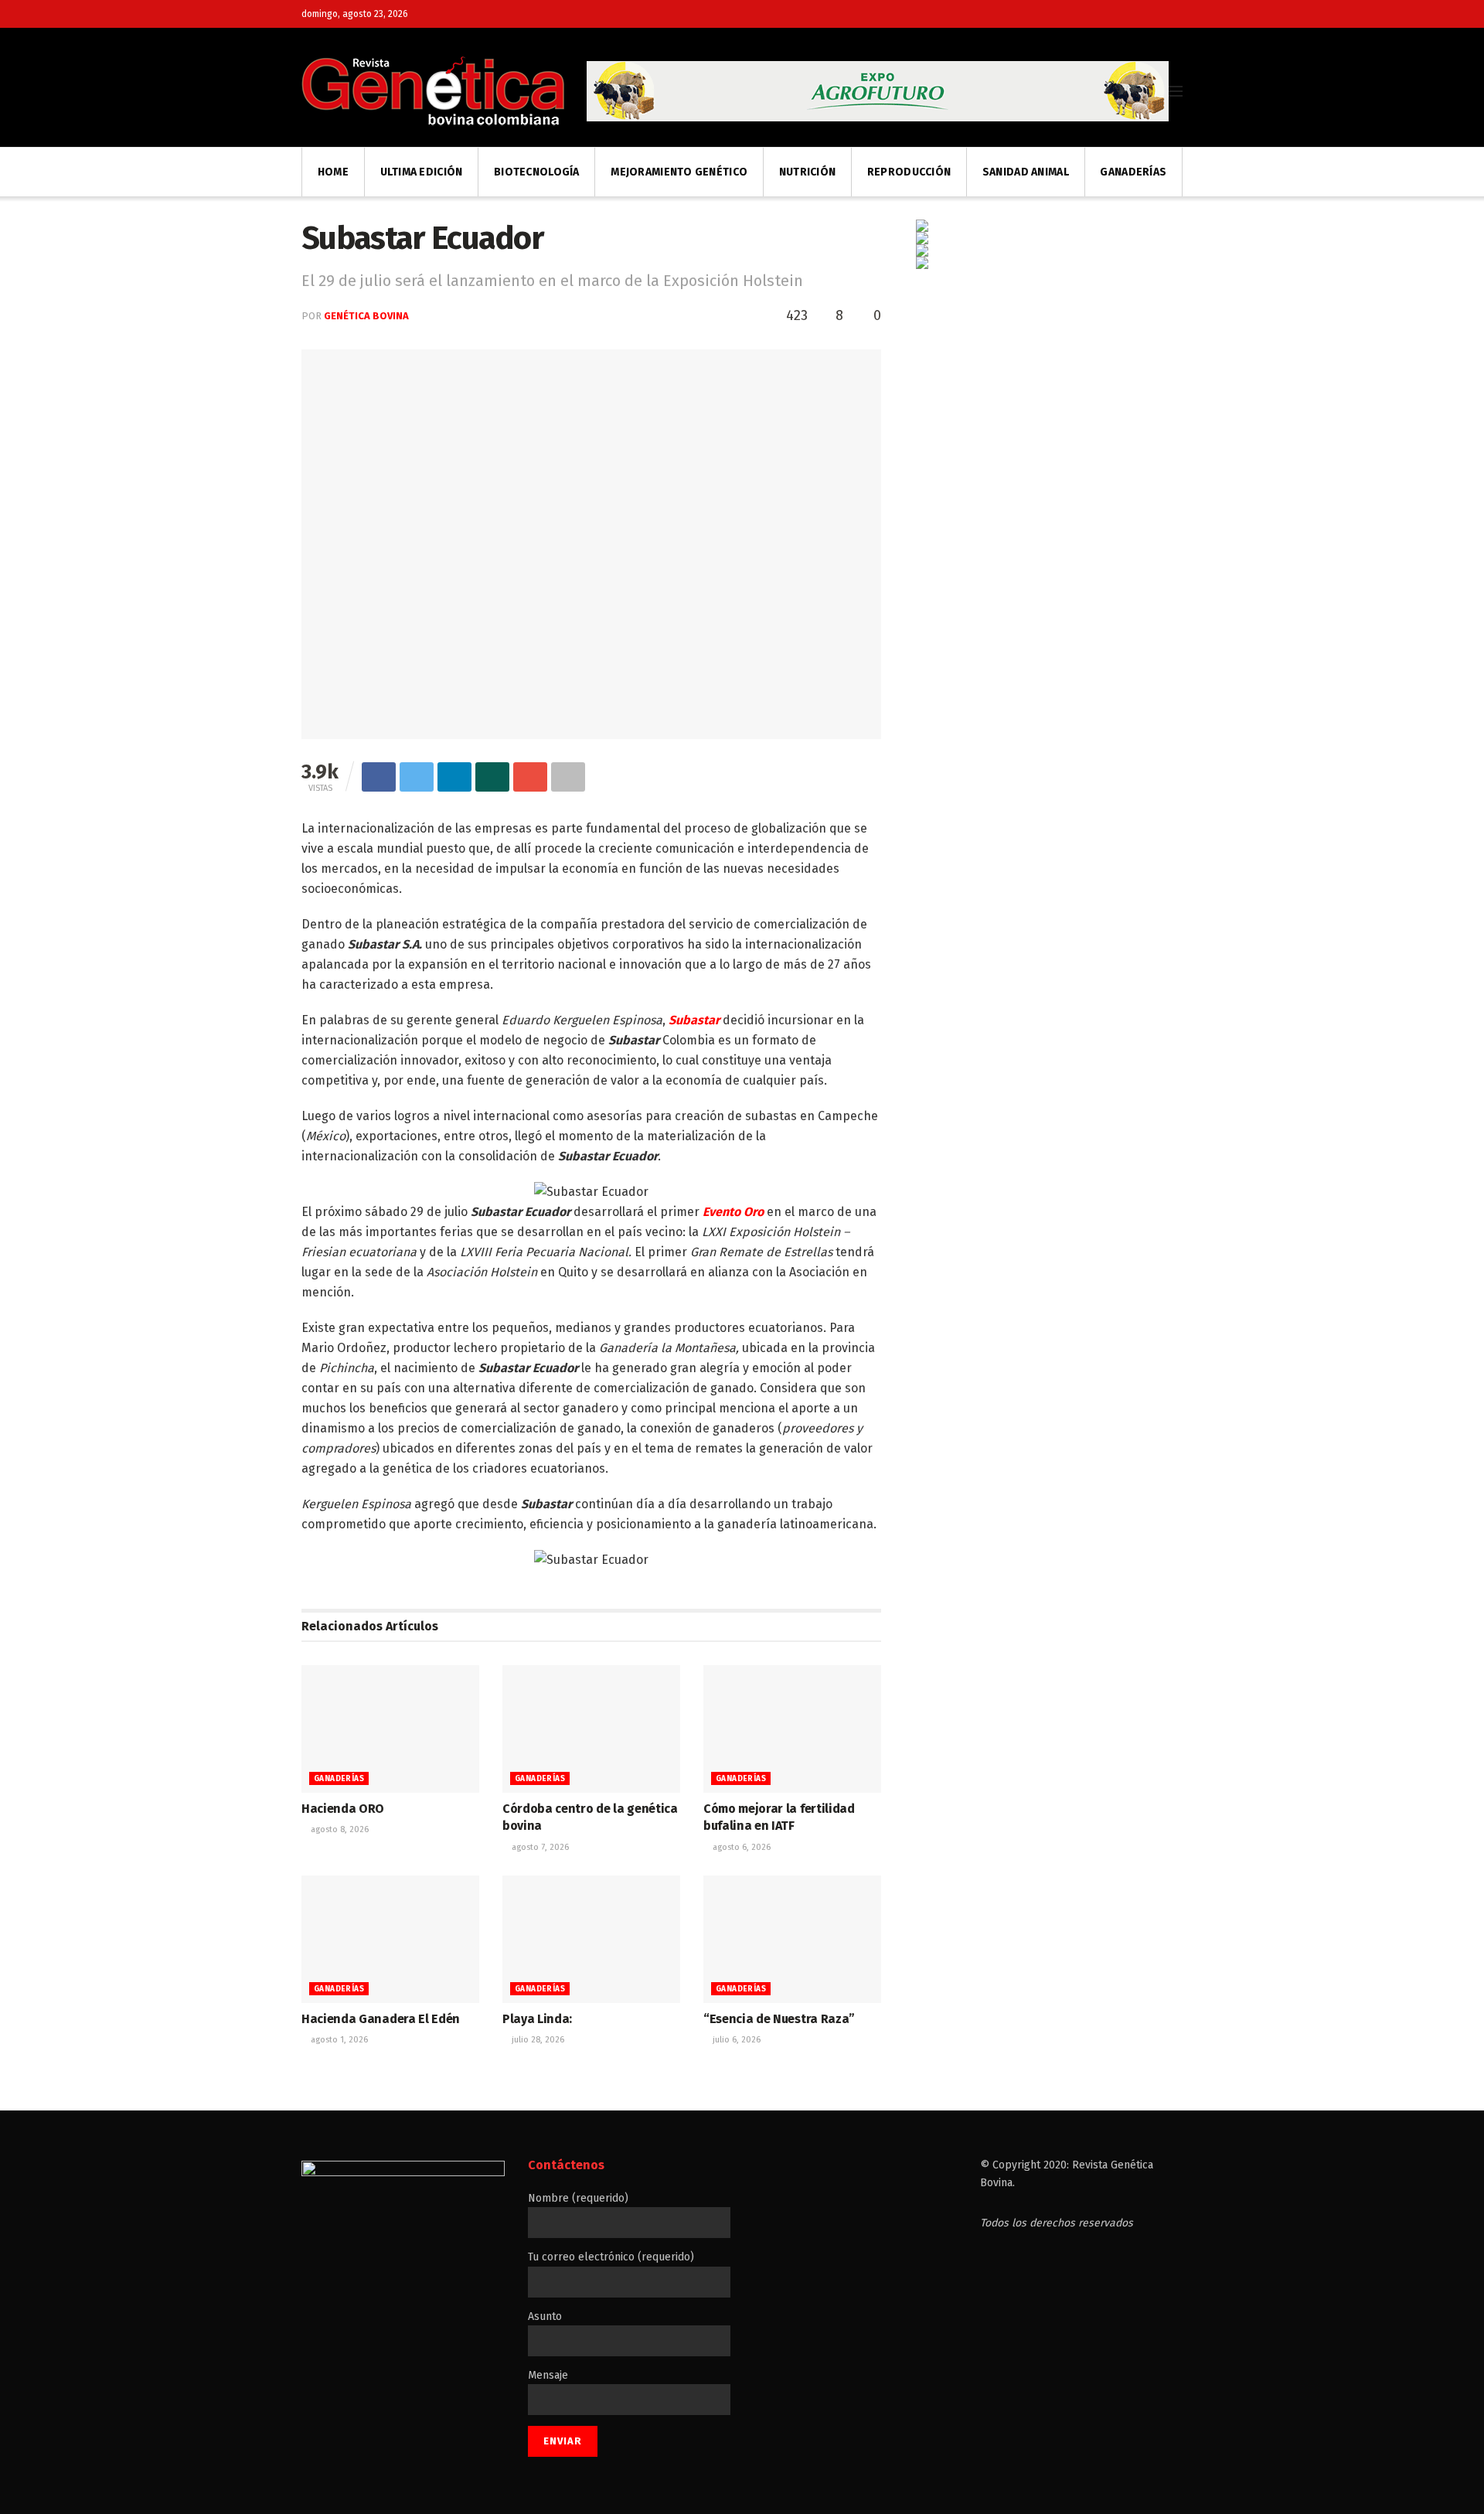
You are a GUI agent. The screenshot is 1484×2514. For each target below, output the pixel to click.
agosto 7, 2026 (539, 1847)
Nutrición (808, 172)
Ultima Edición (422, 172)
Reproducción (909, 172)
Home (333, 172)
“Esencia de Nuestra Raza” (779, 2019)
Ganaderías (1133, 172)
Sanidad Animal (1026, 172)
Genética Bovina (366, 316)
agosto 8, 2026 (339, 1829)
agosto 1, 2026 (338, 2040)
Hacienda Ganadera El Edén (381, 2019)
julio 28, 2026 (537, 2040)
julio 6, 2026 (735, 2040)
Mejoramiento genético (679, 172)
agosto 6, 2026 (740, 1847)
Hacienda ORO (343, 1809)
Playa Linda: (537, 2019)
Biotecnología (537, 172)
